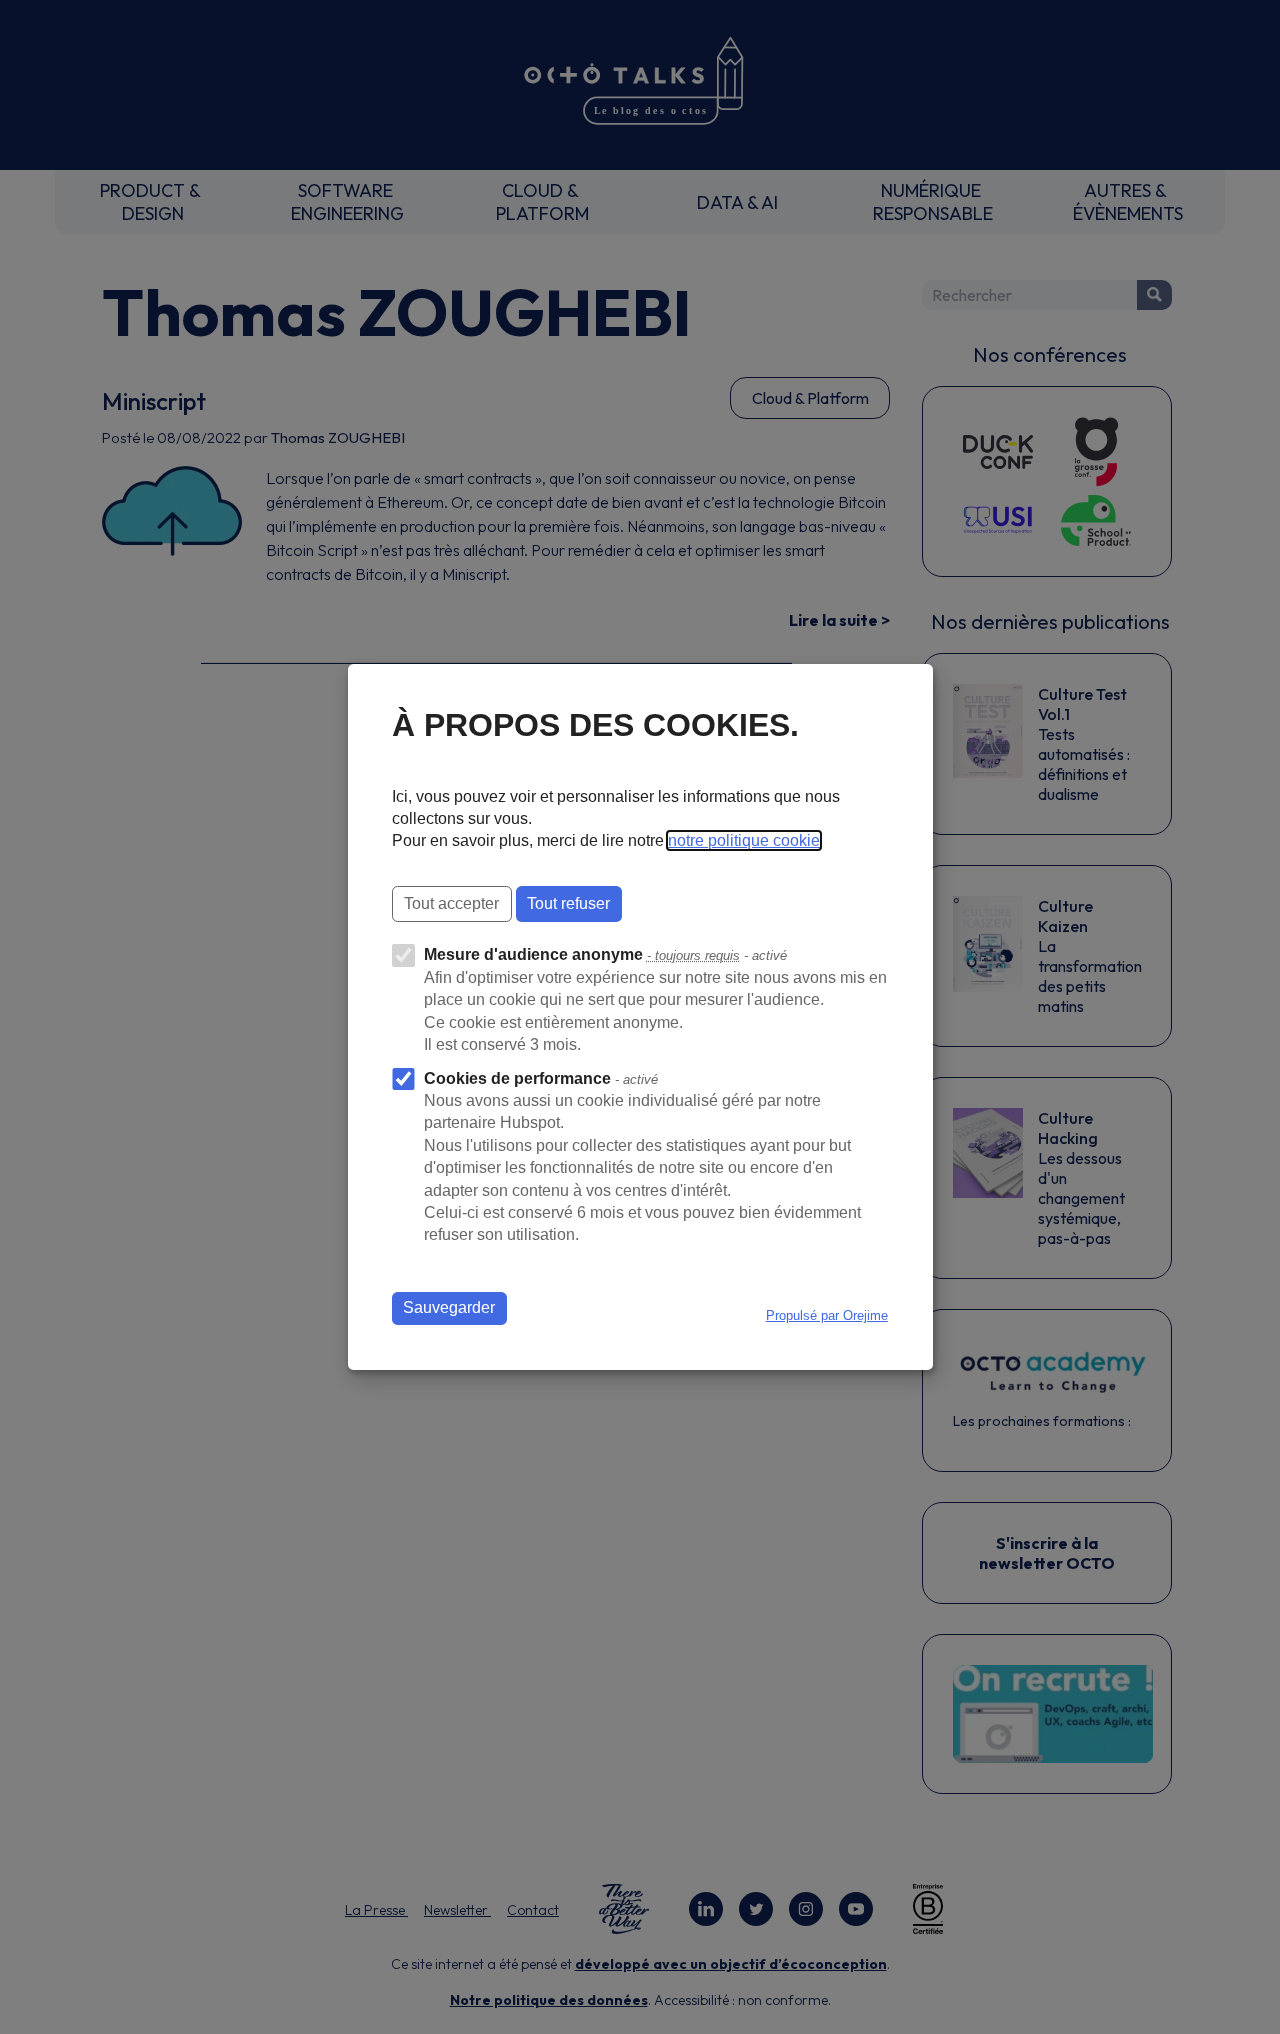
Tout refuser (568, 903)
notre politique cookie (744, 840)
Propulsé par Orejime (827, 1315)
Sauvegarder (449, 1307)
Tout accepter (451, 903)
